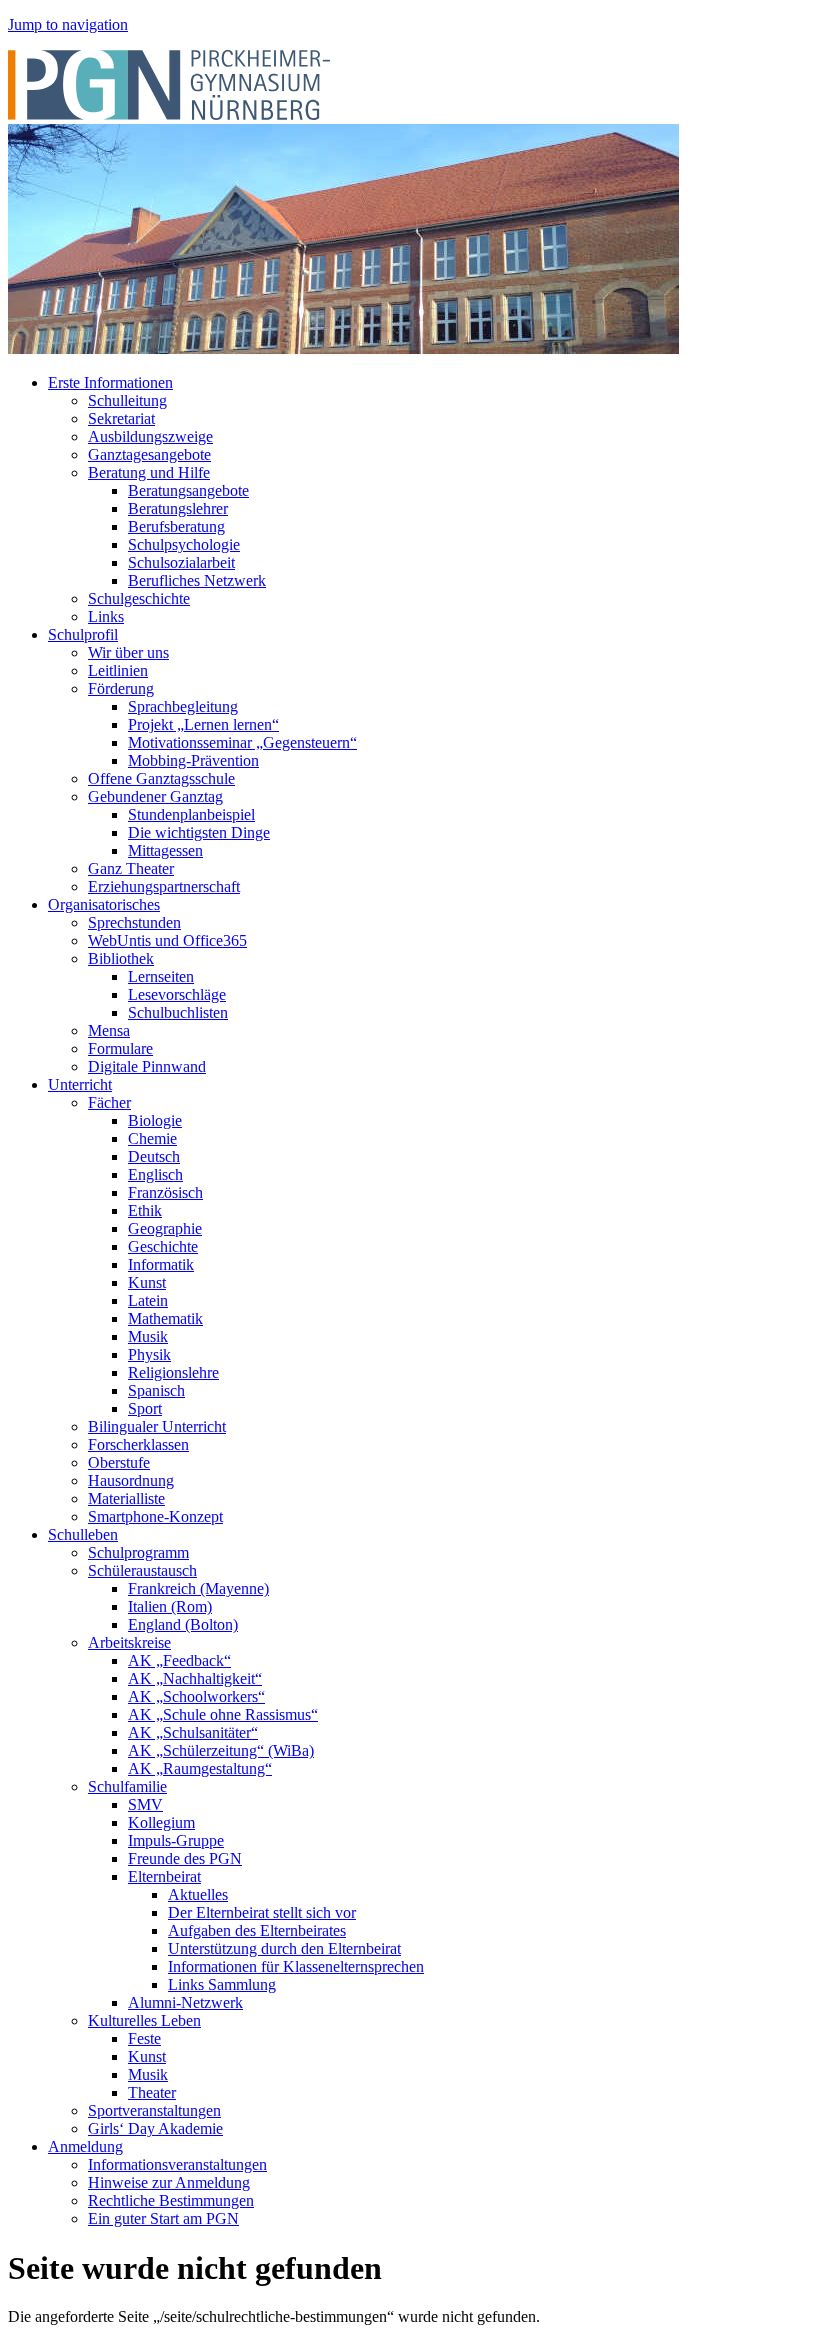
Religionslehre (173, 1372)
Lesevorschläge (177, 994)
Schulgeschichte (139, 598)
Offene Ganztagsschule (161, 778)
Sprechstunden (134, 922)
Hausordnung (131, 1480)
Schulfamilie (127, 1786)
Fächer (109, 1102)
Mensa (109, 1030)
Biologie (155, 1120)
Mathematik (165, 1318)
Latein (148, 1300)
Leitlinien (118, 670)
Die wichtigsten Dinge (199, 832)
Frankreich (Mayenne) (198, 1588)
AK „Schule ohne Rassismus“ (223, 1714)
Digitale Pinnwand (147, 1066)
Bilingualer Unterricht (157, 1426)
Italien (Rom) (170, 1606)
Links (106, 616)
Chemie (152, 1138)
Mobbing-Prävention (193, 760)
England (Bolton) (183, 1624)
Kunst (147, 1282)
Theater (152, 2092)
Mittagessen (165, 850)
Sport (145, 1408)
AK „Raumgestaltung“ (200, 1768)
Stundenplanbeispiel (191, 814)
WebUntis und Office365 (167, 940)
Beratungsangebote (188, 490)
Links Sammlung (222, 1984)
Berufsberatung (176, 526)
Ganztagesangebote (149, 454)
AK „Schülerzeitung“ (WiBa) (221, 1750)
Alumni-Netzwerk (185, 2002)
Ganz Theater (131, 868)
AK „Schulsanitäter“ (193, 1732)
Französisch (165, 1192)
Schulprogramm (138, 1552)
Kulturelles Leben (144, 2020)
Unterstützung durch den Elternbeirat (284, 1948)
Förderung (121, 688)
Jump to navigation (68, 24)
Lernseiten (161, 976)
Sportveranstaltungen (154, 2110)
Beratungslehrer (178, 508)
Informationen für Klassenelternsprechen (296, 1966)
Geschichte (163, 1246)
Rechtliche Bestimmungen (171, 2200)
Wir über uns (128, 652)
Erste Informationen (110, 382)
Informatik (161, 1264)
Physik (149, 1354)
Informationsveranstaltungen (177, 2164)
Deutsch (154, 1156)
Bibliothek (121, 958)
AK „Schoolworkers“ (196, 1696)
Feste (144, 2038)
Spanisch (156, 1390)
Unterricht (80, 1084)
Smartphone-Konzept (155, 1516)
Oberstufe (119, 1462)
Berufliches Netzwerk (197, 580)
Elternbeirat (164, 1876)
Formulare (120, 1048)
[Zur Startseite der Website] (169, 114)
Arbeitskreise (129, 1642)
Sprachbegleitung (183, 706)
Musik (148, 1336)
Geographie (165, 1228)
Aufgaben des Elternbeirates (257, 1930)
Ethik (145, 1210)
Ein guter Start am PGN (163, 2218)
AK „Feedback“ (179, 1660)
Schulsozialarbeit (181, 562)
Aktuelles (198, 1894)
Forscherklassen (138, 1444)
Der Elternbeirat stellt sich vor (262, 1912)
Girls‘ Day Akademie (155, 2128)
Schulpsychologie (184, 544)
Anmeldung (85, 2146)
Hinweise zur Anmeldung (169, 2182)
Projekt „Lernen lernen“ (203, 724)
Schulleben (83, 1534)
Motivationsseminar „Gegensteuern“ (242, 742)
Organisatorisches (104, 904)
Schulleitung (127, 400)
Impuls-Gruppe (176, 1840)
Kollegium (161, 1822)
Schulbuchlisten (178, 1012)
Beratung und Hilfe (149, 472)
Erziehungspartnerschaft (164, 886)
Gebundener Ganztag (155, 796)
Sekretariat (121, 418)
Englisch (155, 1174)
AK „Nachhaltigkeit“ (195, 1678)
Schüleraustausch (142, 1570)
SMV (145, 1804)
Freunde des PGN (185, 1858)
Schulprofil (83, 634)
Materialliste (126, 1498)
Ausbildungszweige (150, 436)
